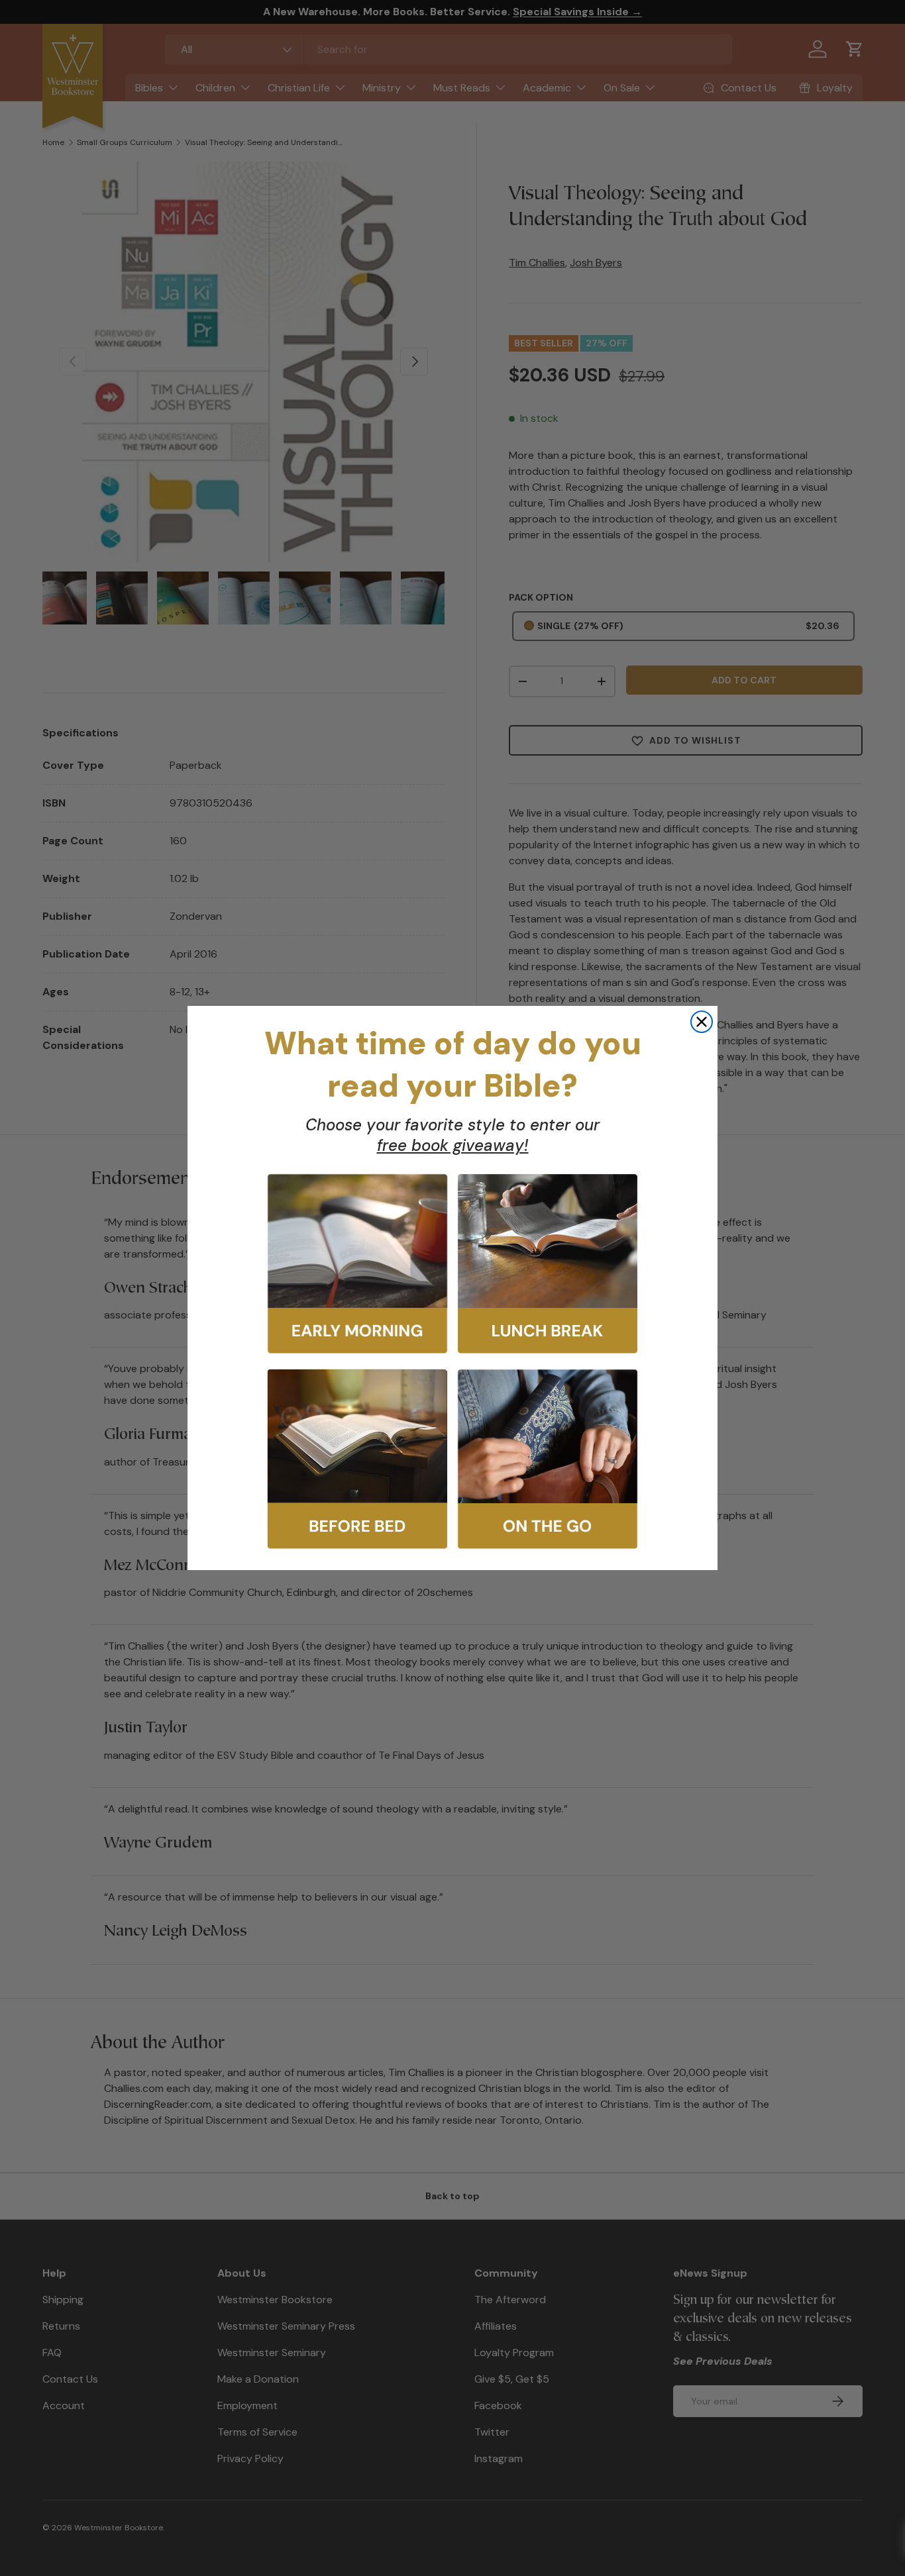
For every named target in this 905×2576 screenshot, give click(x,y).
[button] (357, 1264)
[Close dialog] (702, 1022)
